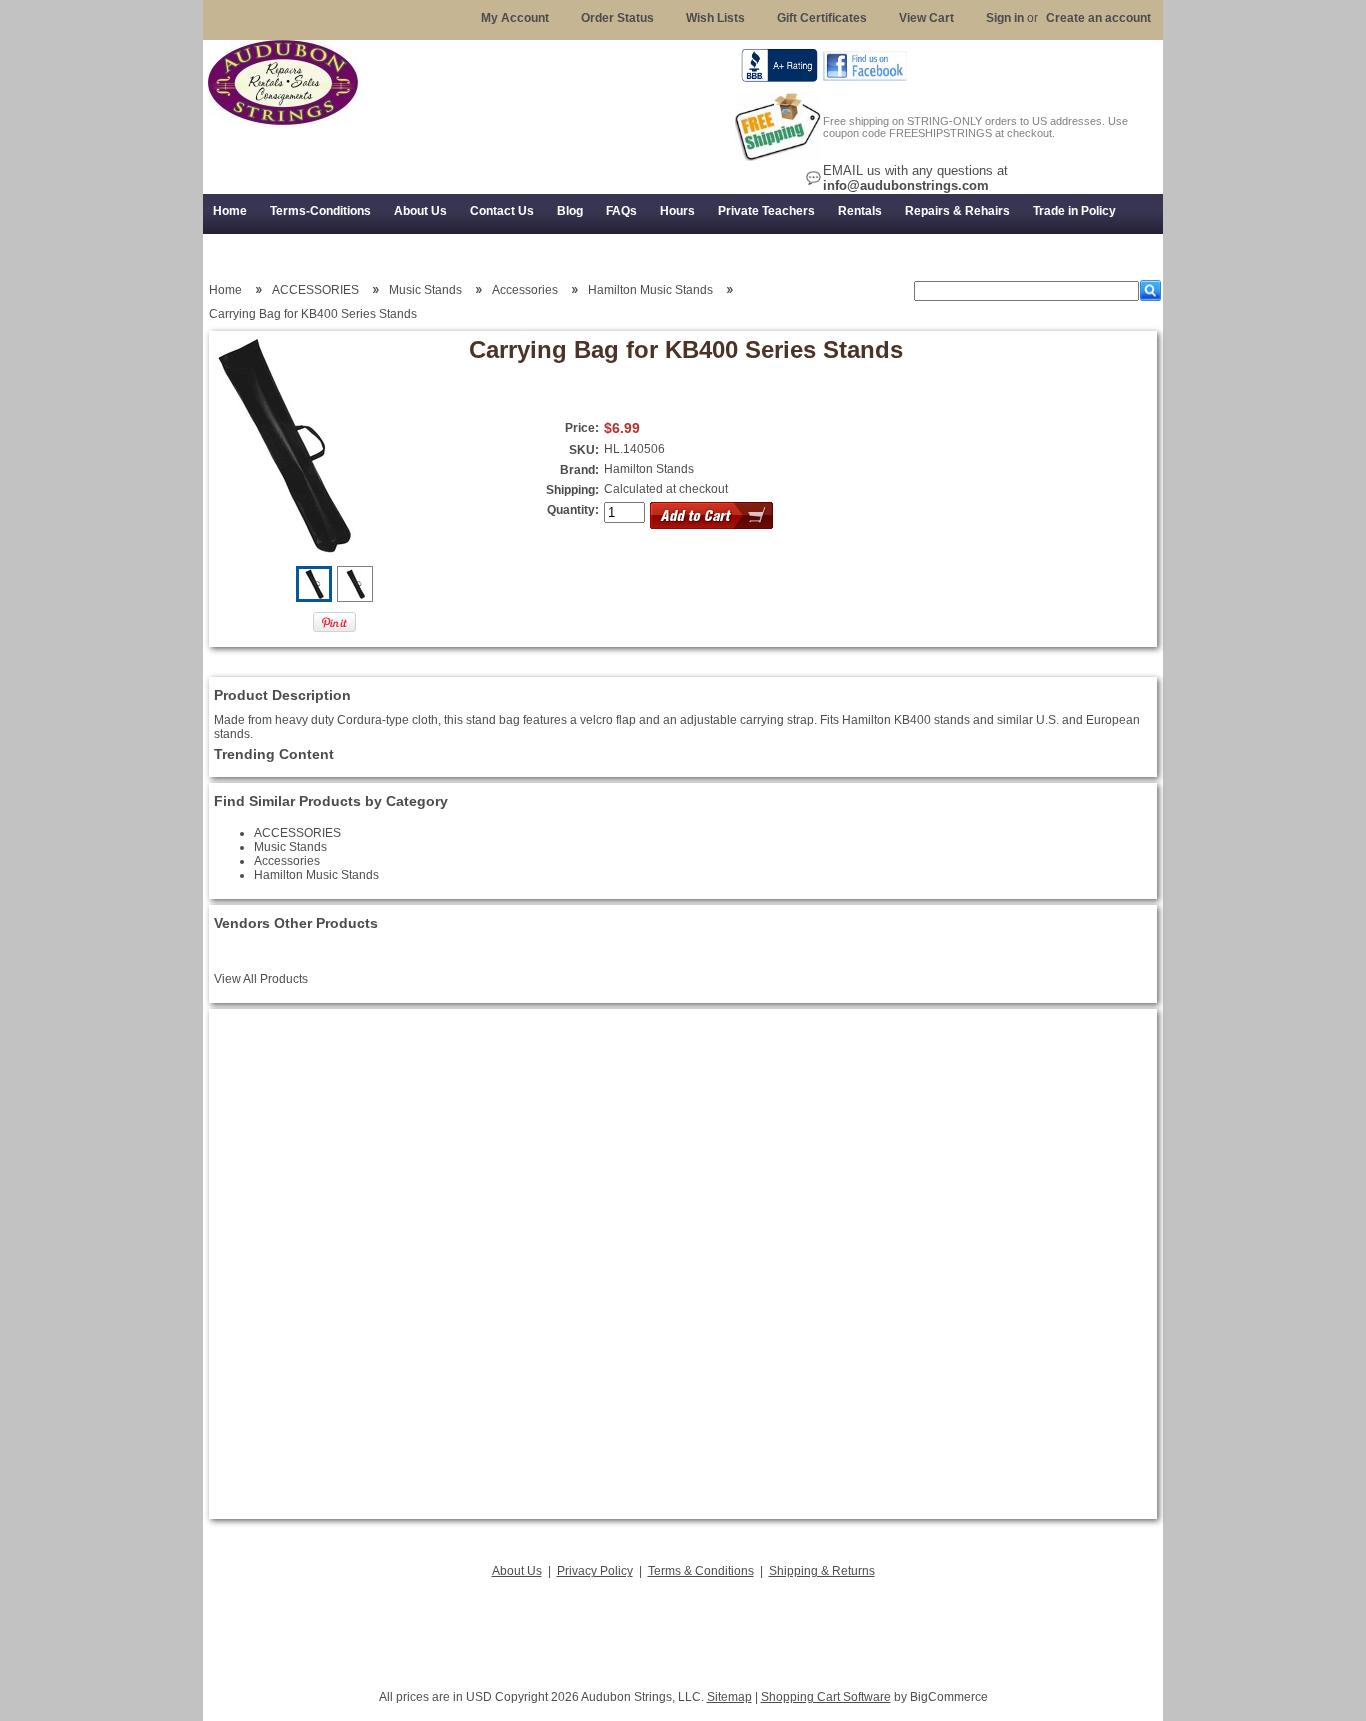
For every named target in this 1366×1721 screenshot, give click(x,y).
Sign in (1005, 18)
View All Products (261, 979)
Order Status (617, 18)
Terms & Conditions (701, 1571)
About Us (517, 1571)
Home (225, 290)
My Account (515, 18)
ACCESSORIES (315, 290)
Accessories (525, 290)
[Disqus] (683, 1264)
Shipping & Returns (822, 1571)
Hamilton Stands (649, 469)
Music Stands (425, 290)
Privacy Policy (595, 1571)
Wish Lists (715, 18)
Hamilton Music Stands (650, 290)
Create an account (1098, 18)
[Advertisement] (683, 1628)
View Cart (926, 18)
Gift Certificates (822, 18)
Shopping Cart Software (826, 1697)
